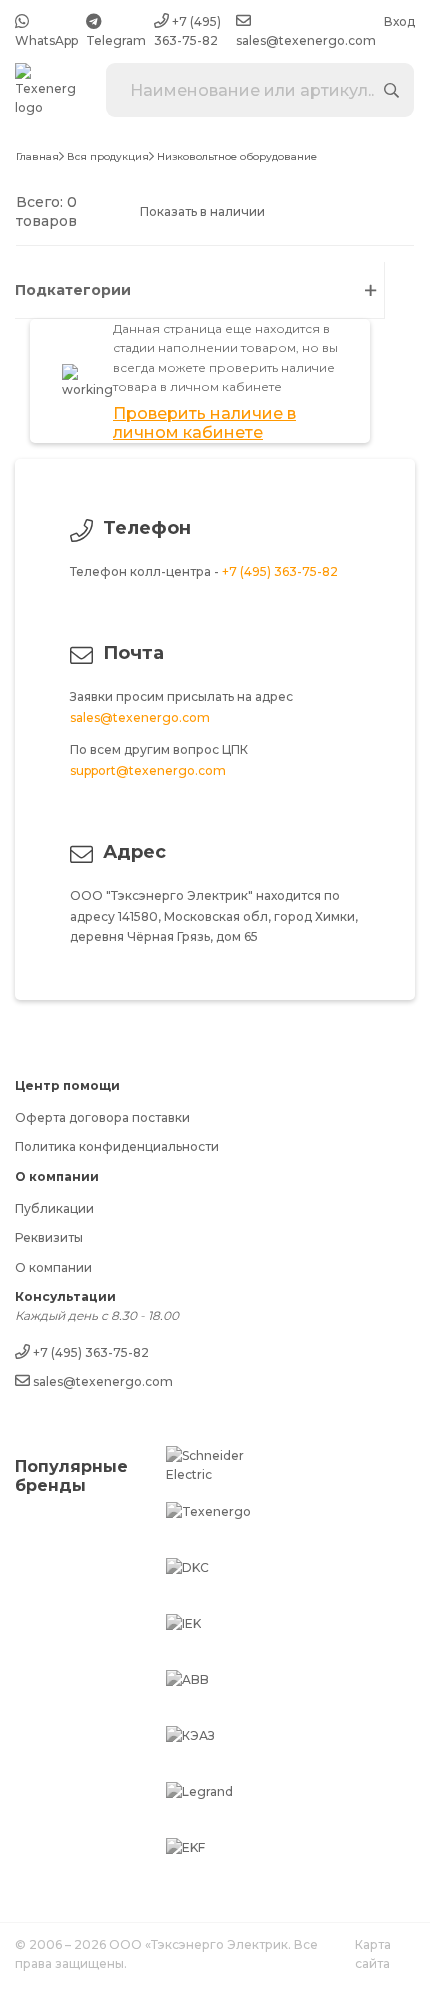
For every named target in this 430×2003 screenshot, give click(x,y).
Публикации (54, 1208)
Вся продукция (108, 157)
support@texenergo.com (148, 770)
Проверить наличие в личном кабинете (204, 423)
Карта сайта (373, 1954)
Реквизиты (49, 1237)
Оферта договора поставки (102, 1117)
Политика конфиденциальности (117, 1146)
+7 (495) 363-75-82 (280, 571)
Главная (37, 157)
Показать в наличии (202, 211)
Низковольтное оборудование (237, 157)
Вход (399, 21)
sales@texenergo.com (140, 717)
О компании (53, 1267)
